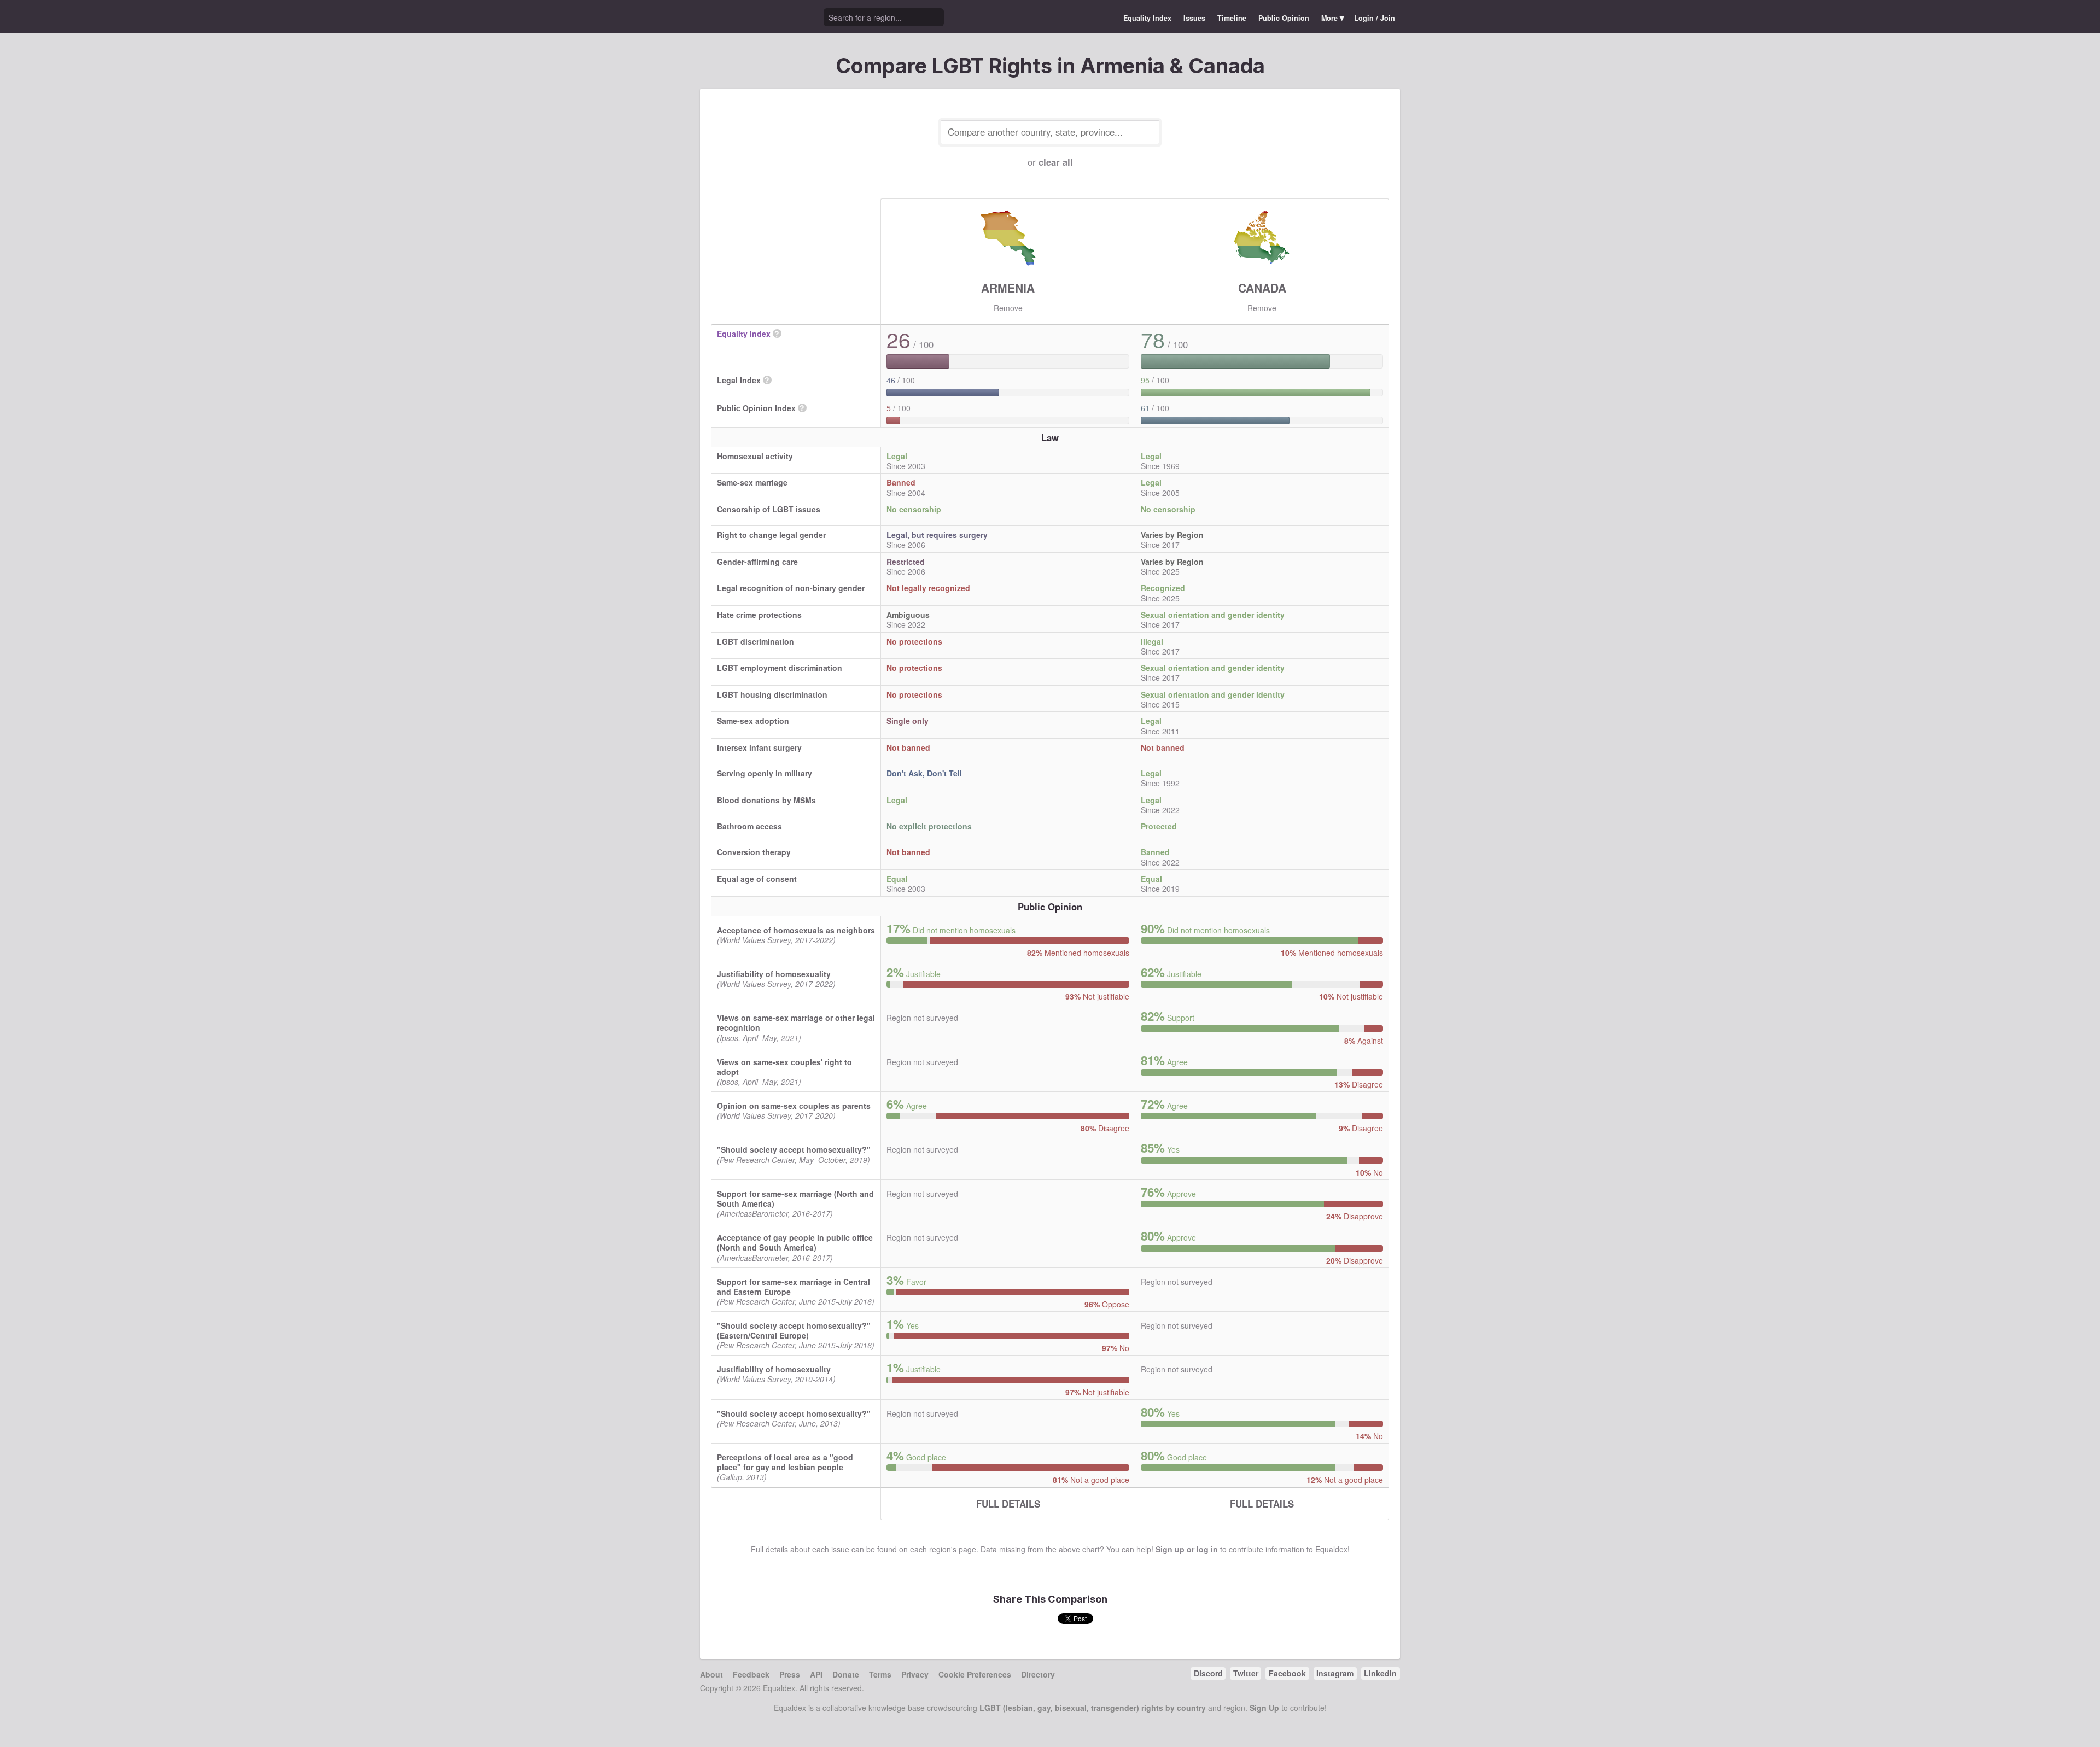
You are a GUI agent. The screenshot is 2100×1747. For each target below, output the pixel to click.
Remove (1008, 308)
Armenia (1008, 288)
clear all (1056, 162)
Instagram (1335, 1673)
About (711, 1674)
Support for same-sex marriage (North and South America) (795, 1199)
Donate (846, 1674)
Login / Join (1375, 18)
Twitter (1246, 1673)
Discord (1208, 1673)
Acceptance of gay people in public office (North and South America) (795, 1242)
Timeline (1232, 18)
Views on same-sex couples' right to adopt (784, 1067)
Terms (880, 1674)
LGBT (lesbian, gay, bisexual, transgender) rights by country (1093, 1708)
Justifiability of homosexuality (774, 974)
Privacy (915, 1674)
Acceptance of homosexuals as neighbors (796, 930)
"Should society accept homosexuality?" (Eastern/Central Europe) (794, 1330)
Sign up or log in (1187, 1549)
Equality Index (1147, 18)
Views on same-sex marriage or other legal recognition (796, 1023)
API (816, 1674)
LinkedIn (1380, 1673)
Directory (1038, 1674)
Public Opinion (1284, 18)
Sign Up (1264, 1708)
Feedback (751, 1674)
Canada (1262, 288)
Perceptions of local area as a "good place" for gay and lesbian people (785, 1462)
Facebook (1287, 1673)
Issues (1194, 18)
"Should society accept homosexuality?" (794, 1149)
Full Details (1008, 1504)
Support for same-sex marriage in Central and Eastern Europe (794, 1287)
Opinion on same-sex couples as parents (794, 1106)
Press (790, 1674)
